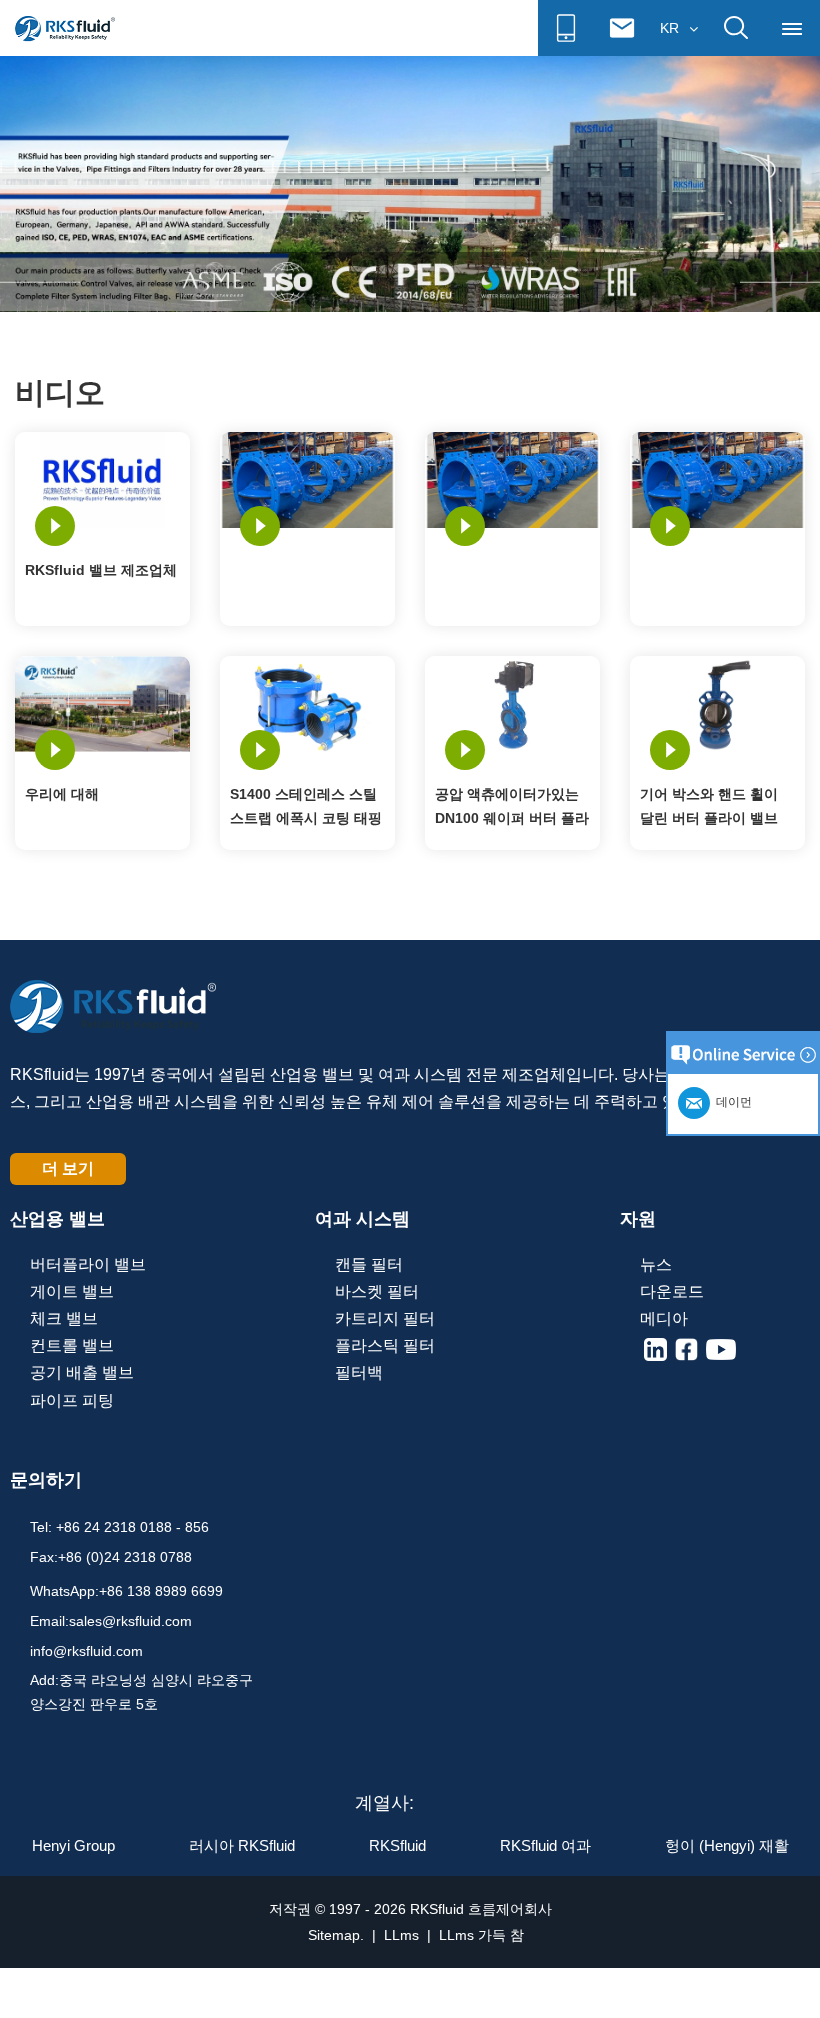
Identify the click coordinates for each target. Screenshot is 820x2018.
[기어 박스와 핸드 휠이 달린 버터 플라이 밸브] (717, 702)
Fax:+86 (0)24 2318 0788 (111, 1557)
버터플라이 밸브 (88, 1264)
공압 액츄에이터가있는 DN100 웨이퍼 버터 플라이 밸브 (512, 808)
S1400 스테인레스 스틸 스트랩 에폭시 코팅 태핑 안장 (306, 808)
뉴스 (656, 1264)
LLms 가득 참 (481, 1935)
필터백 (359, 1372)
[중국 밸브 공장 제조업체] (410, 183)
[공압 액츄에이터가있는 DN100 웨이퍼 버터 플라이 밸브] (512, 702)
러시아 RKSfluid (242, 1845)
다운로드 (672, 1291)
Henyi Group (73, 1845)
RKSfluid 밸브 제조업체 (101, 570)
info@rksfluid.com (86, 1651)
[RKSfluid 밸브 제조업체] (102, 479)
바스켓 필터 (377, 1291)
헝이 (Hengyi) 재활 (727, 1845)
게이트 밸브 (72, 1291)
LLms (401, 1935)
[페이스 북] (686, 1349)
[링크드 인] (655, 1349)
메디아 (664, 1318)
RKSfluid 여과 (545, 1845)
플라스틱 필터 (385, 1345)
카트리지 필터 (385, 1318)
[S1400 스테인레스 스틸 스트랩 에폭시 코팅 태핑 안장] (307, 702)
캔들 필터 (369, 1264)
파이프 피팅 (72, 1400)
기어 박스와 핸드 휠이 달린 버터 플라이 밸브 (709, 806)
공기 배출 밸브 (82, 1372)
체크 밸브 (64, 1318)
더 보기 (68, 1168)
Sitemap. (336, 1935)
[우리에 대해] (102, 702)
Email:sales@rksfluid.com (111, 1621)
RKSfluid (397, 1845)
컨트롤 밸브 (72, 1345)
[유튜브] (721, 1349)
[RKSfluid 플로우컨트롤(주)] (65, 28)
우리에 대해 (62, 794)
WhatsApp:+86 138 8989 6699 (126, 1591)
